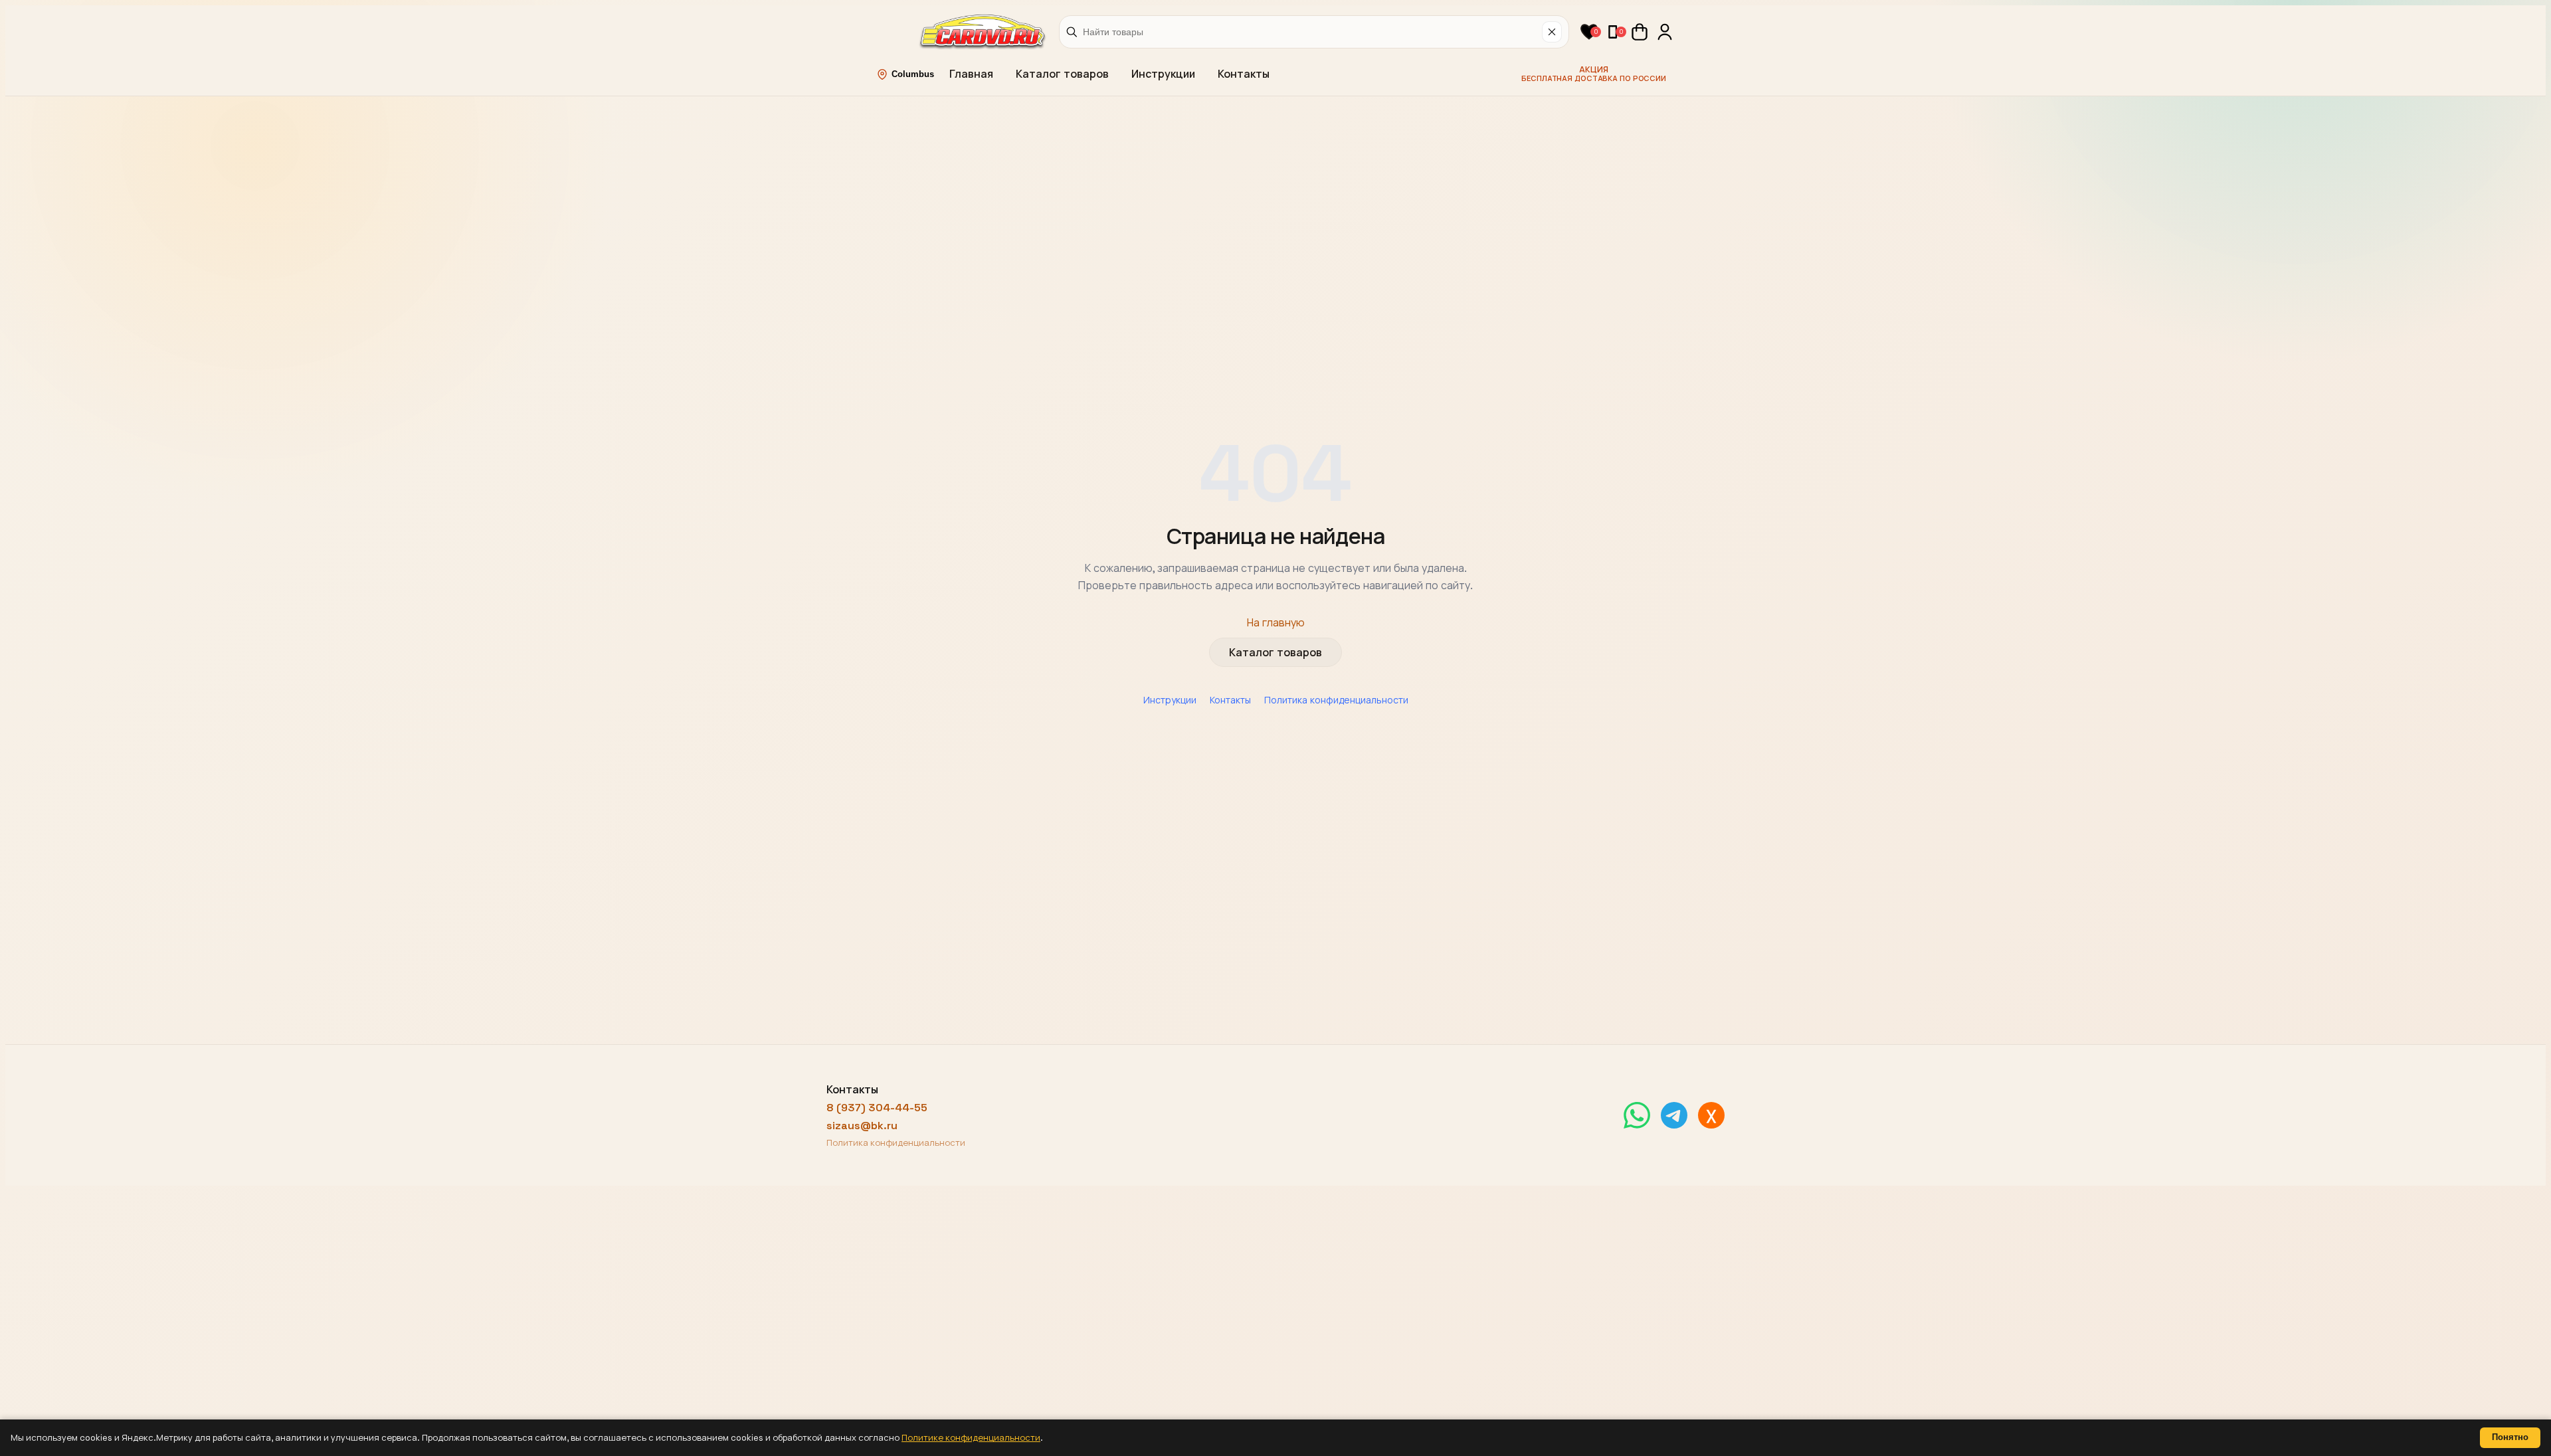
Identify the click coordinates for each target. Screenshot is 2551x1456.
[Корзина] (1640, 32)
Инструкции (1163, 74)
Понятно (2510, 1437)
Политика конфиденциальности (1336, 700)
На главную (1276, 623)
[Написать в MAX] (1711, 1115)
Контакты (1244, 74)
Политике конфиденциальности (971, 1438)
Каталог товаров (1062, 74)
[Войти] (1665, 32)
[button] (1589, 32)
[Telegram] (1674, 1115)
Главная (971, 74)
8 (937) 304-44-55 (877, 1108)
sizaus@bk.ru (862, 1126)
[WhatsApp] (1637, 1115)
